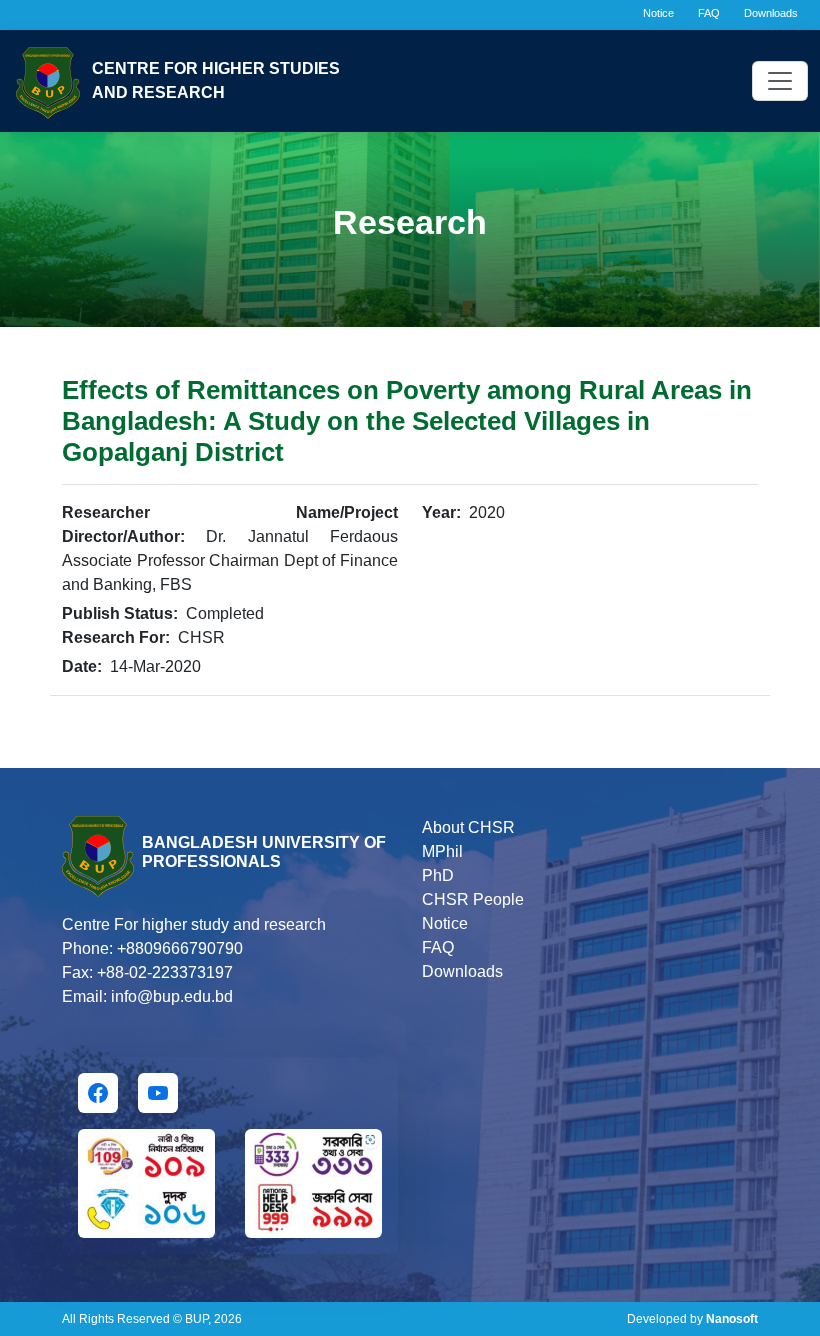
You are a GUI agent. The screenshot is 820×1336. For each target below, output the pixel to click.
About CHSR (468, 827)
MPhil (442, 851)
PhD (438, 875)
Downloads (771, 13)
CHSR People (473, 899)
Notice (658, 13)
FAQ (709, 13)
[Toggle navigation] (780, 81)
